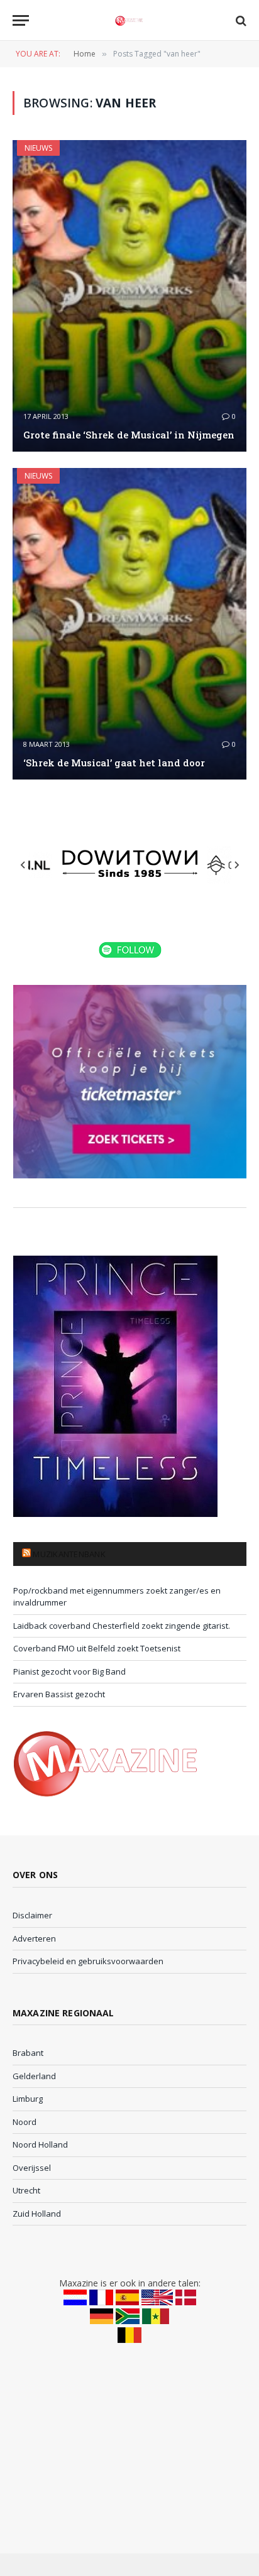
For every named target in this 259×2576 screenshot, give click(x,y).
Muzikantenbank (69, 1554)
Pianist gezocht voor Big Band (69, 1671)
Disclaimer (32, 1915)
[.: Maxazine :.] (129, 20)
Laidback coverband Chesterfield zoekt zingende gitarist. (122, 1626)
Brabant (28, 2053)
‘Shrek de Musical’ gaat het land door (114, 763)
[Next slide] (236, 865)
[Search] (240, 20)
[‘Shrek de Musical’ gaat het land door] (129, 624)
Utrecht (26, 2190)
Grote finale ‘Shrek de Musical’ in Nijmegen (129, 435)
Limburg (28, 2099)
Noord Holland (40, 2144)
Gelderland (34, 2076)
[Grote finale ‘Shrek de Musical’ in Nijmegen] (129, 296)
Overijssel (32, 2168)
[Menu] (21, 20)
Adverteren (34, 1938)
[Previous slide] (23, 865)
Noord (25, 2122)
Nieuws (38, 148)
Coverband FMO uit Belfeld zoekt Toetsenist (97, 1648)
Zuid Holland (37, 2214)
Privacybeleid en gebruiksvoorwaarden (88, 1961)
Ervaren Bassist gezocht (59, 1694)
